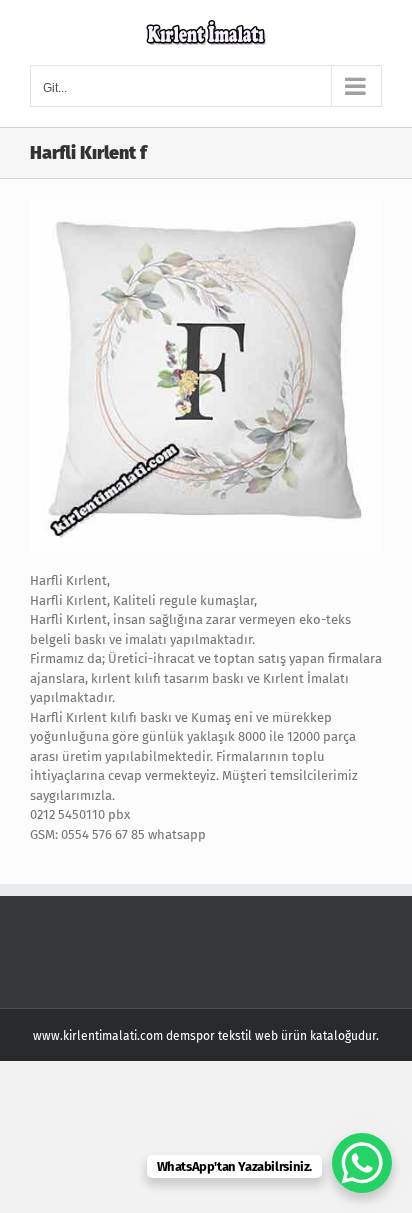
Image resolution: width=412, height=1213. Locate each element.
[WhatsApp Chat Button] (362, 1163)
